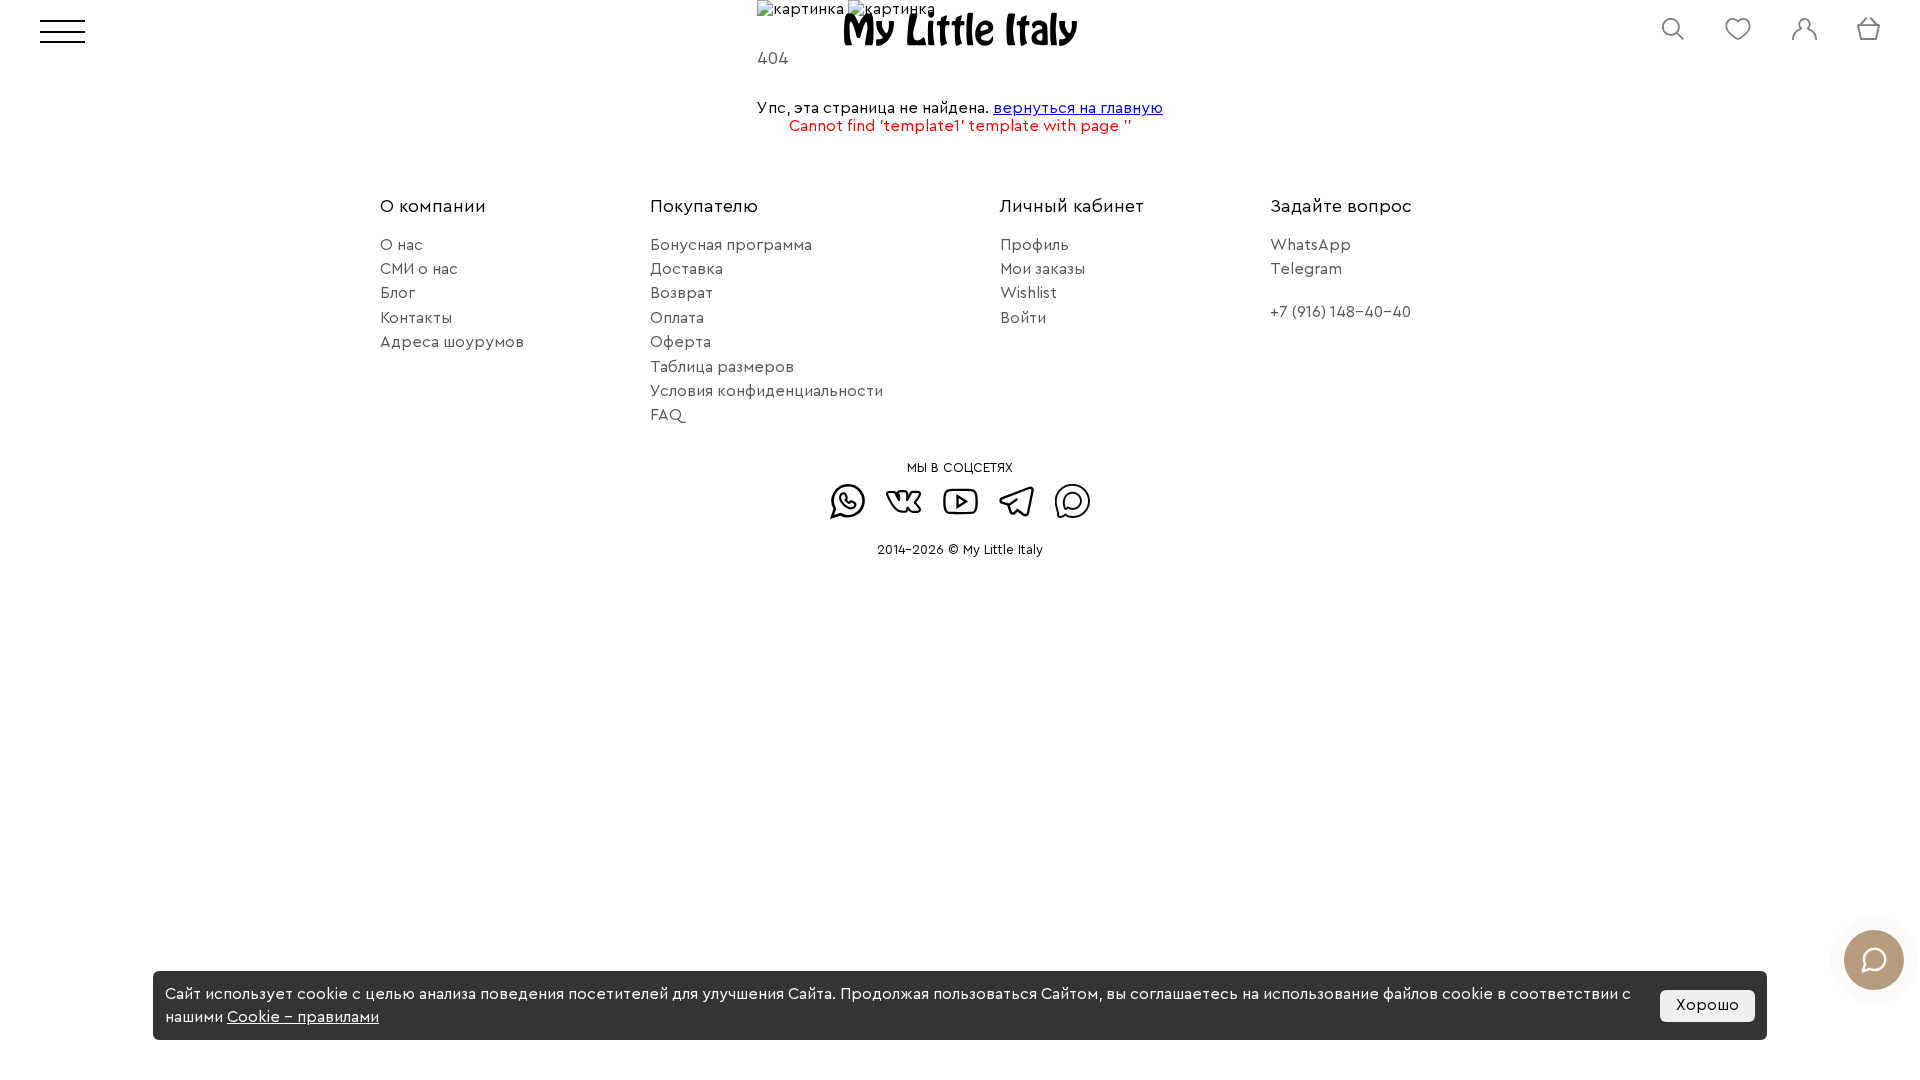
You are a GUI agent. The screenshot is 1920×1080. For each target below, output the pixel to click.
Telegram (1306, 269)
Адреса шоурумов (452, 342)
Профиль (1034, 245)
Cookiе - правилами (303, 1017)
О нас (401, 245)
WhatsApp (1310, 245)
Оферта (680, 342)
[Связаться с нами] (1874, 960)
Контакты (416, 318)
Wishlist (1028, 293)
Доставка (686, 269)
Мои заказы (1042, 269)
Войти (1023, 318)
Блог (397, 293)
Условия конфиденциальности (766, 391)
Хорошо (1707, 1005)
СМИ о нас (419, 269)
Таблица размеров (722, 367)
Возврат (681, 293)
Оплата (677, 318)
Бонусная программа (731, 245)
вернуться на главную (1078, 108)
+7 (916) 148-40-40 (1340, 312)
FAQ (666, 415)
